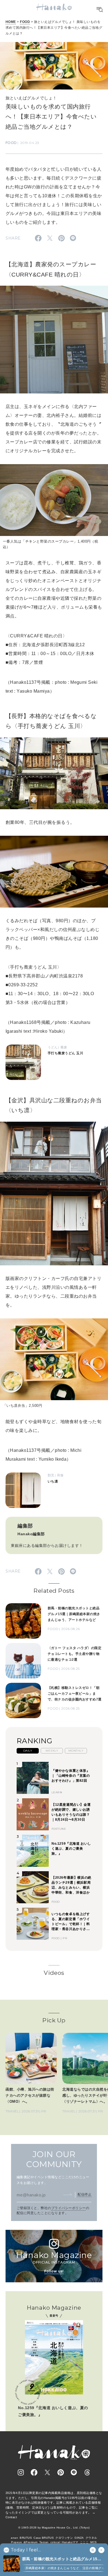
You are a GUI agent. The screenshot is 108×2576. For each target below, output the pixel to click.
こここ (84, 2542)
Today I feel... (26, 2550)
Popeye (16, 2542)
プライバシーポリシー (69, 2208)
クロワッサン (64, 2538)
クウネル (91, 2538)
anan (14, 2538)
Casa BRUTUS (44, 2538)
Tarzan (44, 2542)
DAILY (28, 1751)
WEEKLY (52, 1751)
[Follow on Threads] (87, 2472)
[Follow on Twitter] (47, 2472)
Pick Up (54, 2020)
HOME (11, 22)
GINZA (79, 2538)
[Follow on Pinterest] (61, 2472)
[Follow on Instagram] (21, 2472)
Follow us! (54, 2271)
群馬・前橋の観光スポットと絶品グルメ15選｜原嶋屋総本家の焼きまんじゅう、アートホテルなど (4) (63, 2559)
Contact (11, 2517)
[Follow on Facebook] (34, 2472)
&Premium (31, 2542)
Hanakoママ (70, 2542)
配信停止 (84, 2194)
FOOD (25, 22)
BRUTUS (26, 2538)
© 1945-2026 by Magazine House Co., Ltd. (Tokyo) (54, 2528)
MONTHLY (76, 1751)
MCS (93, 2542)
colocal (55, 2542)
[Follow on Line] (74, 2472)
